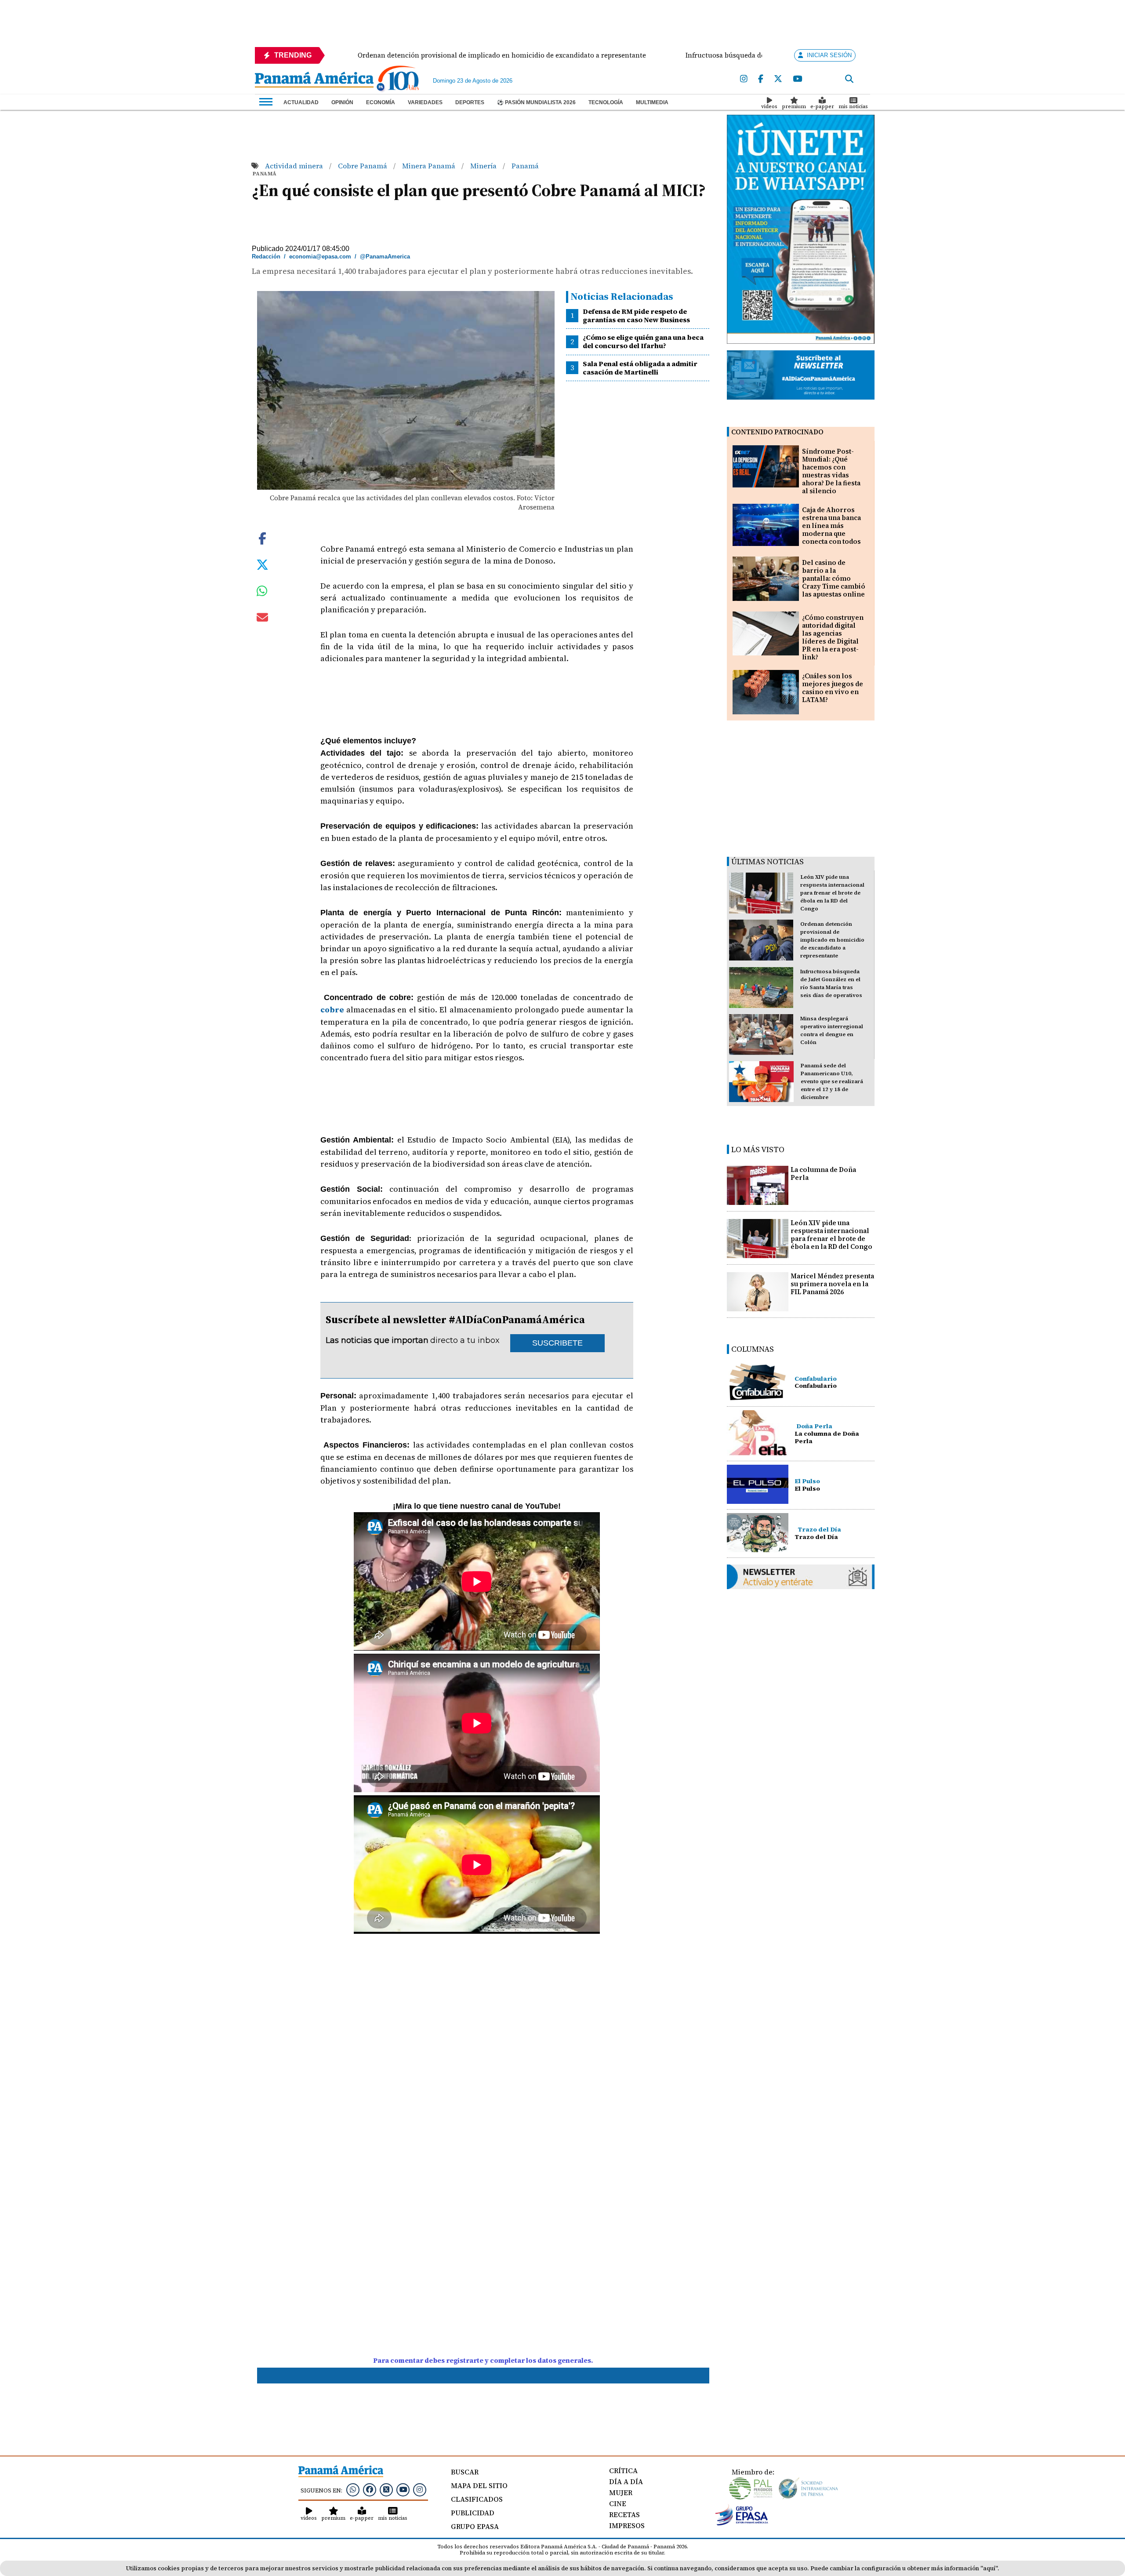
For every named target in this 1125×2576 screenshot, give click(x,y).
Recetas (624, 2514)
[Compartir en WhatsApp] (262, 593)
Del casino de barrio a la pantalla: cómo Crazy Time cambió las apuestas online (834, 578)
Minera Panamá (430, 166)
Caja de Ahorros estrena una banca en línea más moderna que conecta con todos (831, 526)
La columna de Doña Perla (823, 1173)
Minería (484, 166)
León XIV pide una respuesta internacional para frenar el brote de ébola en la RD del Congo (832, 893)
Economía (381, 102)
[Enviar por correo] (262, 619)
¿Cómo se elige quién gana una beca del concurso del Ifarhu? (643, 341)
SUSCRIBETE (557, 1343)
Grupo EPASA (475, 2526)
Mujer (621, 2492)
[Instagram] (744, 79)
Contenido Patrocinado (777, 432)
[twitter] (778, 79)
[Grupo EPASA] (742, 2523)
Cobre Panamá (363, 166)
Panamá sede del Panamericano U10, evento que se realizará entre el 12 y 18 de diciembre (832, 1081)
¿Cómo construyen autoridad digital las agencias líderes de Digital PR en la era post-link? (833, 637)
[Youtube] (797, 79)
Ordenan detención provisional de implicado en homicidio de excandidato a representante (832, 940)
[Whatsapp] (353, 2489)
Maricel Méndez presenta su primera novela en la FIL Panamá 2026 (832, 1284)
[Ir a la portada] (314, 80)
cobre (332, 1010)
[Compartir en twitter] (262, 564)
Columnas (753, 1349)
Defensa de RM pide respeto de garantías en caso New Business (636, 315)
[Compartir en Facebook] (262, 538)
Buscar (465, 2472)
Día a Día (626, 2481)
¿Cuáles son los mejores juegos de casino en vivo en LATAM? (833, 688)
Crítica (623, 2470)
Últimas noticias (768, 861)
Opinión (342, 102)
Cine (618, 2503)
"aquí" (989, 2568)
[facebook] (761, 79)
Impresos (627, 2525)
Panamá (525, 166)
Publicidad (473, 2513)
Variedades (425, 102)
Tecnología (606, 102)
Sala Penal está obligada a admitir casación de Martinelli (640, 368)
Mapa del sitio (479, 2485)
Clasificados (477, 2499)
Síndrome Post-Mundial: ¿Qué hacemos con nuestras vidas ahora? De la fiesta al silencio (831, 471)
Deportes (470, 102)
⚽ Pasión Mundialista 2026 (536, 102)
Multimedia (652, 102)
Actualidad (301, 102)
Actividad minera (295, 166)
